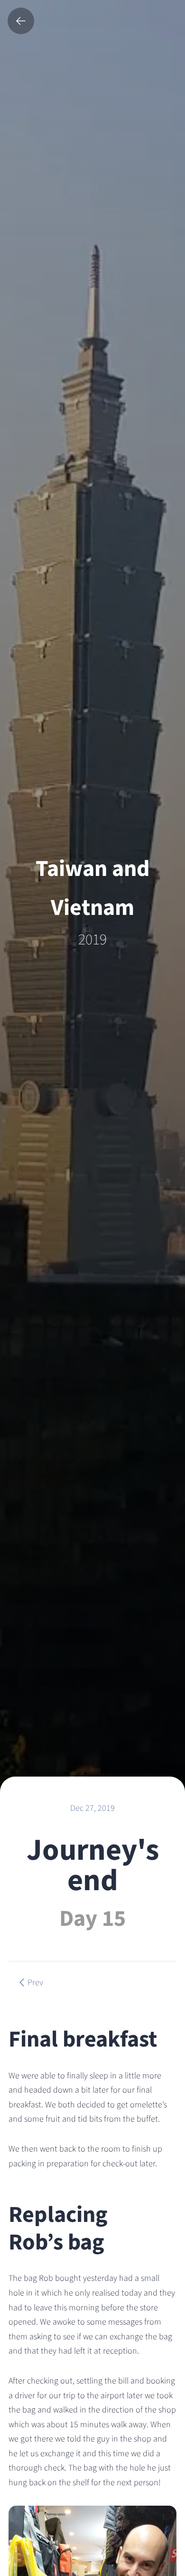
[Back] (21, 21)
